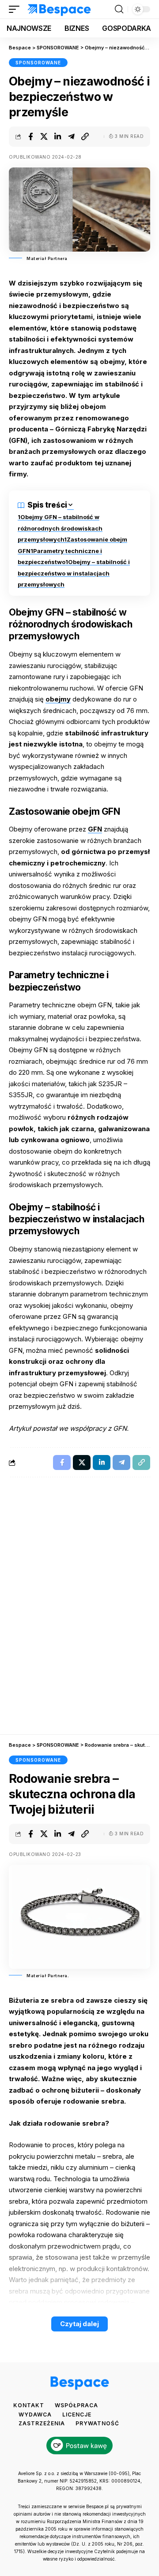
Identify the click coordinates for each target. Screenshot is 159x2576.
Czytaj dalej (79, 2324)
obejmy (58, 699)
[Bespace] (59, 9)
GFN (95, 829)
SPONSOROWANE (38, 63)
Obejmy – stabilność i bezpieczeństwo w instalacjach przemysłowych (74, 573)
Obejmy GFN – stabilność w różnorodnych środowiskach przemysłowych (60, 528)
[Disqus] (79, 1610)
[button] (16, 9)
